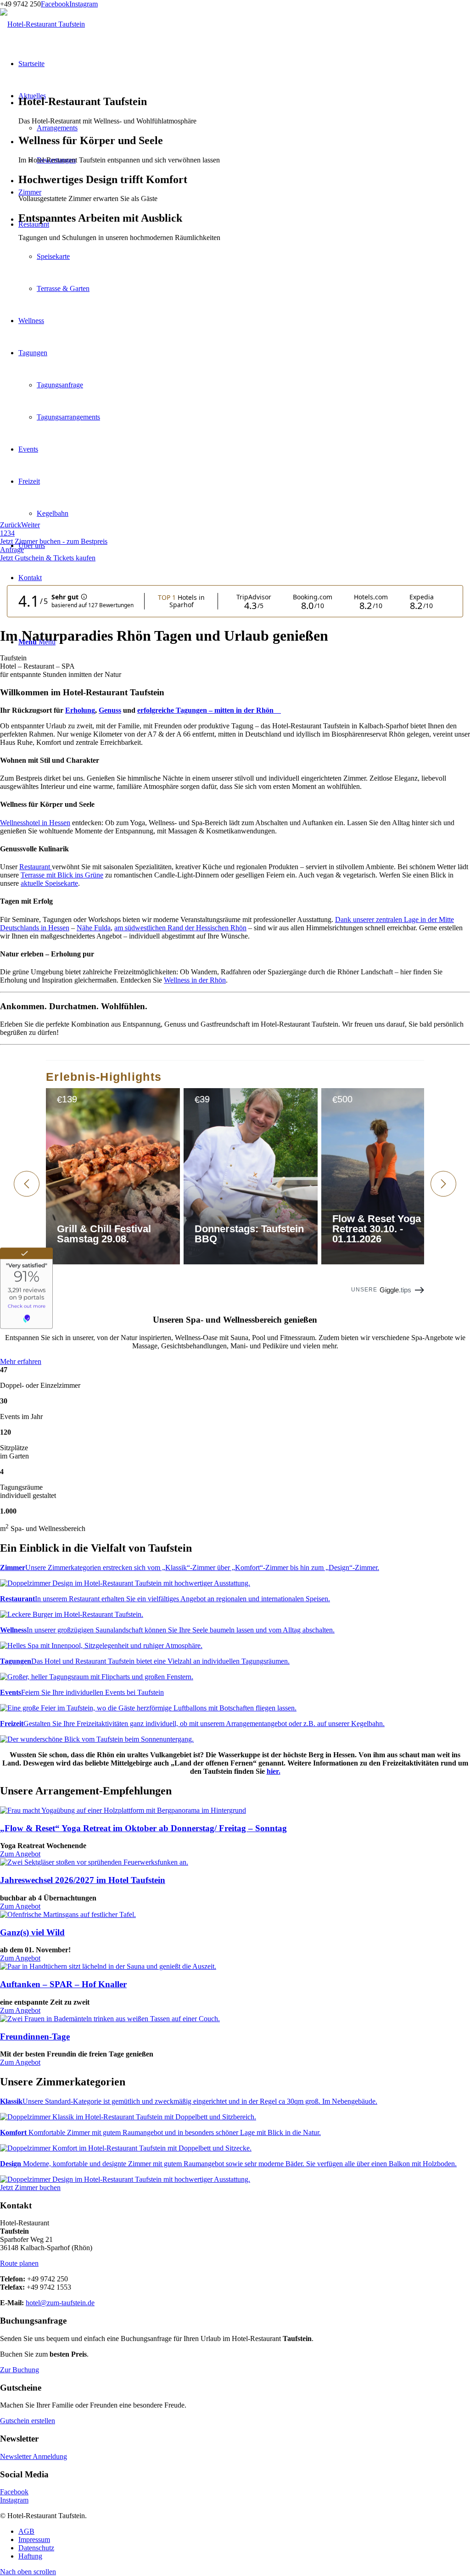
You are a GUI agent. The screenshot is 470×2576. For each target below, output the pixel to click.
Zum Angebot (20, 1854)
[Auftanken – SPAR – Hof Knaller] (108, 1966)
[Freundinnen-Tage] (110, 2019)
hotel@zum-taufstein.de (60, 2303)
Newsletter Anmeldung (34, 2456)
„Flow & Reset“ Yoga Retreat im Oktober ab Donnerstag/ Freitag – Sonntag (143, 1828)
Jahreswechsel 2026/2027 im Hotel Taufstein (83, 1880)
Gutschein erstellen (28, 2421)
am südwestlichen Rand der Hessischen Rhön (180, 928)
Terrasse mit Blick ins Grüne (62, 875)
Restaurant (36, 867)
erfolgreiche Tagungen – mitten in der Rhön (209, 710)
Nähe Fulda (94, 928)
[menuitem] (244, 2531)
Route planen (19, 2263)
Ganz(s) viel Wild (32, 1932)
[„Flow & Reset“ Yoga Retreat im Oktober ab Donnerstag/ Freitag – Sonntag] (123, 1810)
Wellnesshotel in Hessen (35, 823)
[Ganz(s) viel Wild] (68, 1914)
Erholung (80, 710)
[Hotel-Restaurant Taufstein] (42, 24)
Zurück (11, 525)
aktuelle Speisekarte (49, 883)
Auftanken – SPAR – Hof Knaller (63, 1984)
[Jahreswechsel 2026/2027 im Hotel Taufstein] (94, 1862)
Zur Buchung (20, 2370)
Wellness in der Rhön (195, 980)
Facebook (55, 4)
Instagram (84, 4)
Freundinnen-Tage (35, 2037)
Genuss (110, 710)
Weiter (31, 525)
